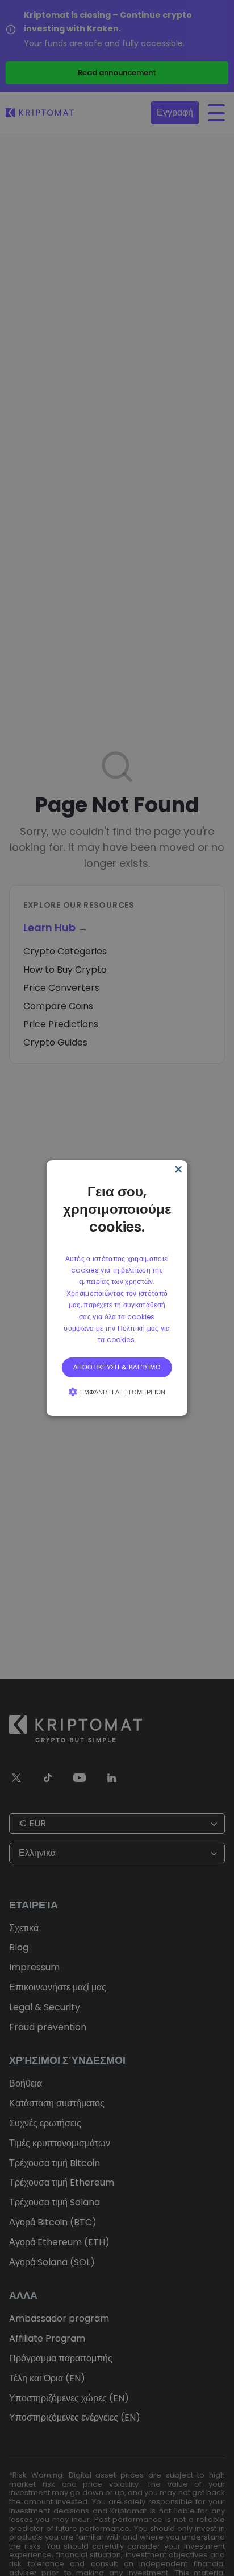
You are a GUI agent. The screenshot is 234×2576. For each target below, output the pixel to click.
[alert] (117, 1288)
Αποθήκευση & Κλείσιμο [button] (117, 1367)
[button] (117, 1392)
